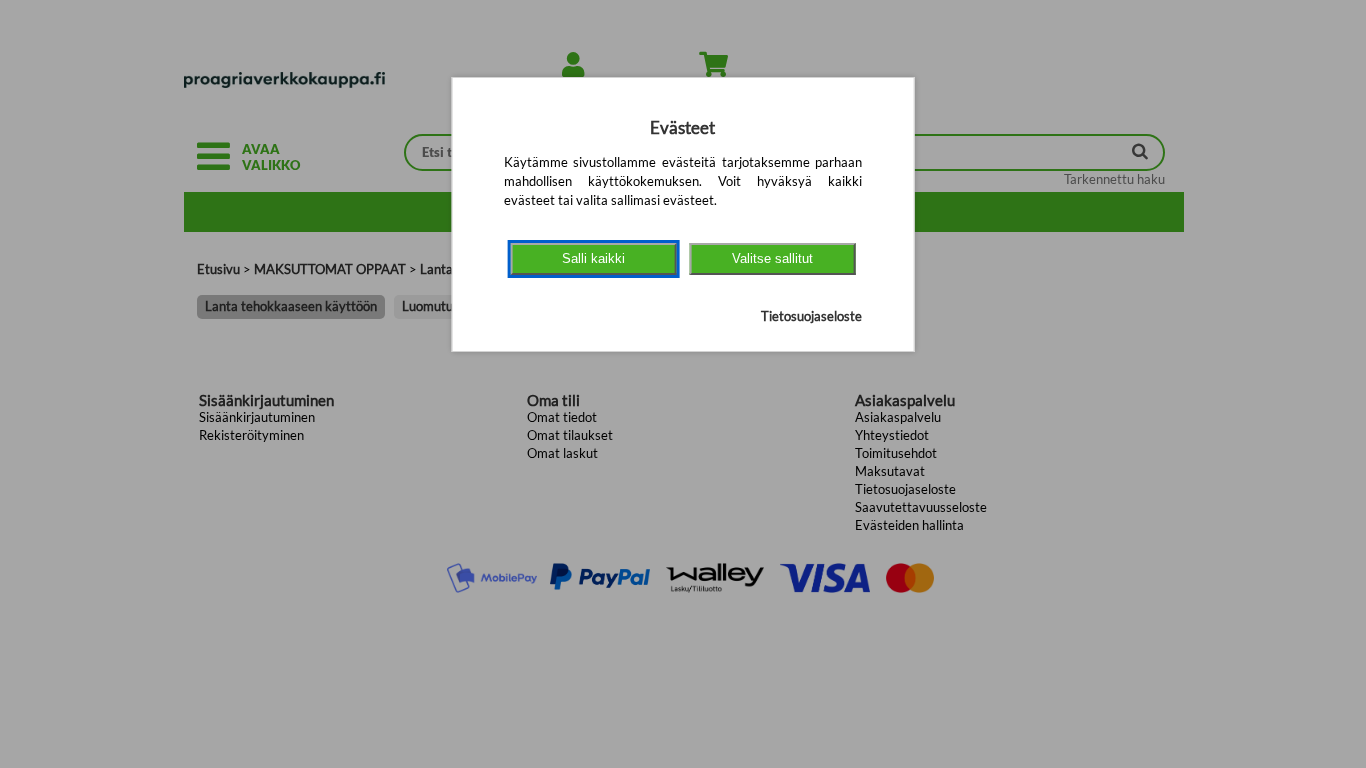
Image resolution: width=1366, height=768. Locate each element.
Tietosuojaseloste (811, 316)
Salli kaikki (593, 258)
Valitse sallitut (772, 258)
